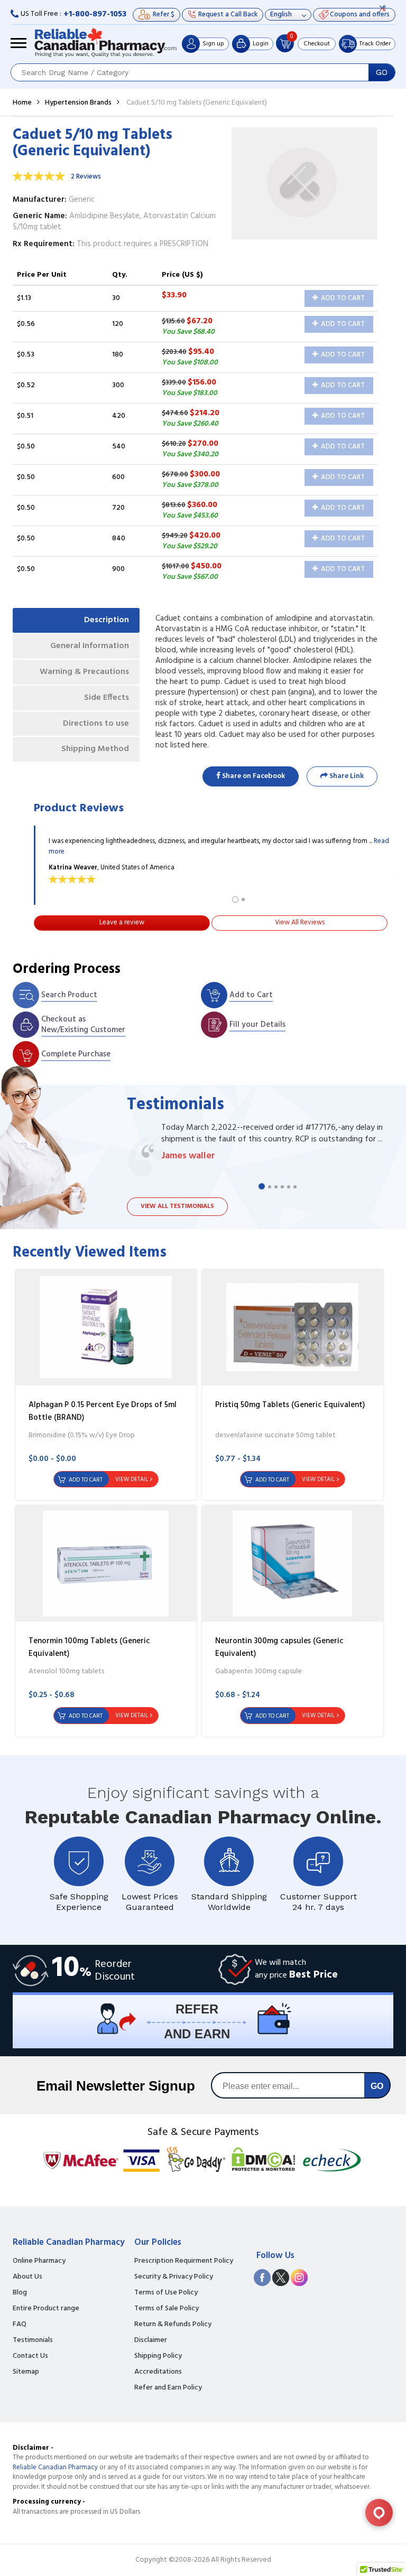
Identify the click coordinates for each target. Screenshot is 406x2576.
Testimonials (33, 2340)
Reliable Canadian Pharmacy (55, 2467)
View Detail (132, 1479)
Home (22, 103)
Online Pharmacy (39, 2261)
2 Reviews (86, 177)
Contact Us (30, 2356)
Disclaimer (151, 2340)
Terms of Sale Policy (167, 2309)
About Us (27, 2277)
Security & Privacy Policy (174, 2277)
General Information (90, 646)
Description (107, 620)
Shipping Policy (158, 2356)
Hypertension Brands (78, 103)
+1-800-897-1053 (95, 14)
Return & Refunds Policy (173, 2325)
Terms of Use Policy (166, 2293)
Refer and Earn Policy (168, 2388)
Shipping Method (95, 749)
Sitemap (26, 2372)
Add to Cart (342, 298)
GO (382, 72)
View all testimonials (177, 1206)
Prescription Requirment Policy (184, 2261)
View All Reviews (300, 922)
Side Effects (107, 698)
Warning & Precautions (84, 672)
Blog (20, 2293)
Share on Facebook (253, 776)
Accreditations (158, 2372)
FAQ (20, 2325)
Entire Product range (46, 2309)
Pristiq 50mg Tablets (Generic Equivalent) (290, 1405)
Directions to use (96, 724)
